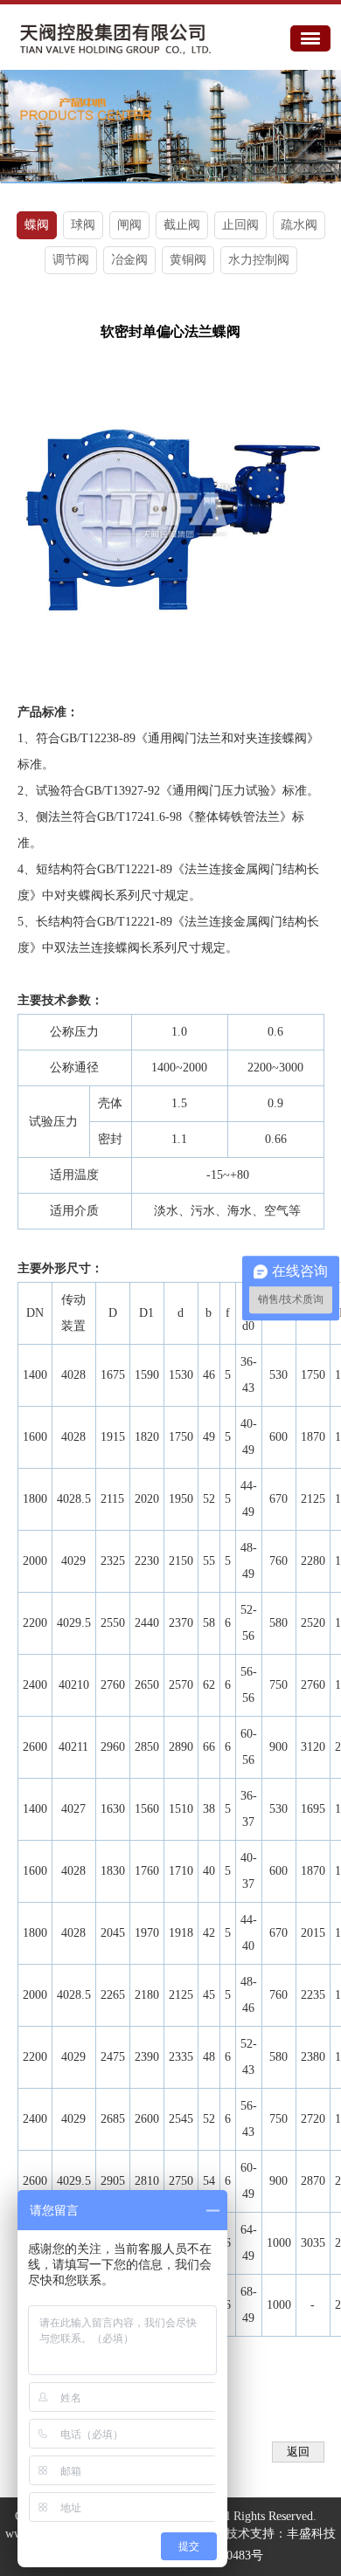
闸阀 (129, 225)
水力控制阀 (259, 260)
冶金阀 (129, 260)
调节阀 (71, 260)
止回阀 (240, 225)
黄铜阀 (188, 260)
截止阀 (182, 225)
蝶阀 (37, 225)
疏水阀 (299, 225)
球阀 (83, 225)
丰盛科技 (311, 2534)
